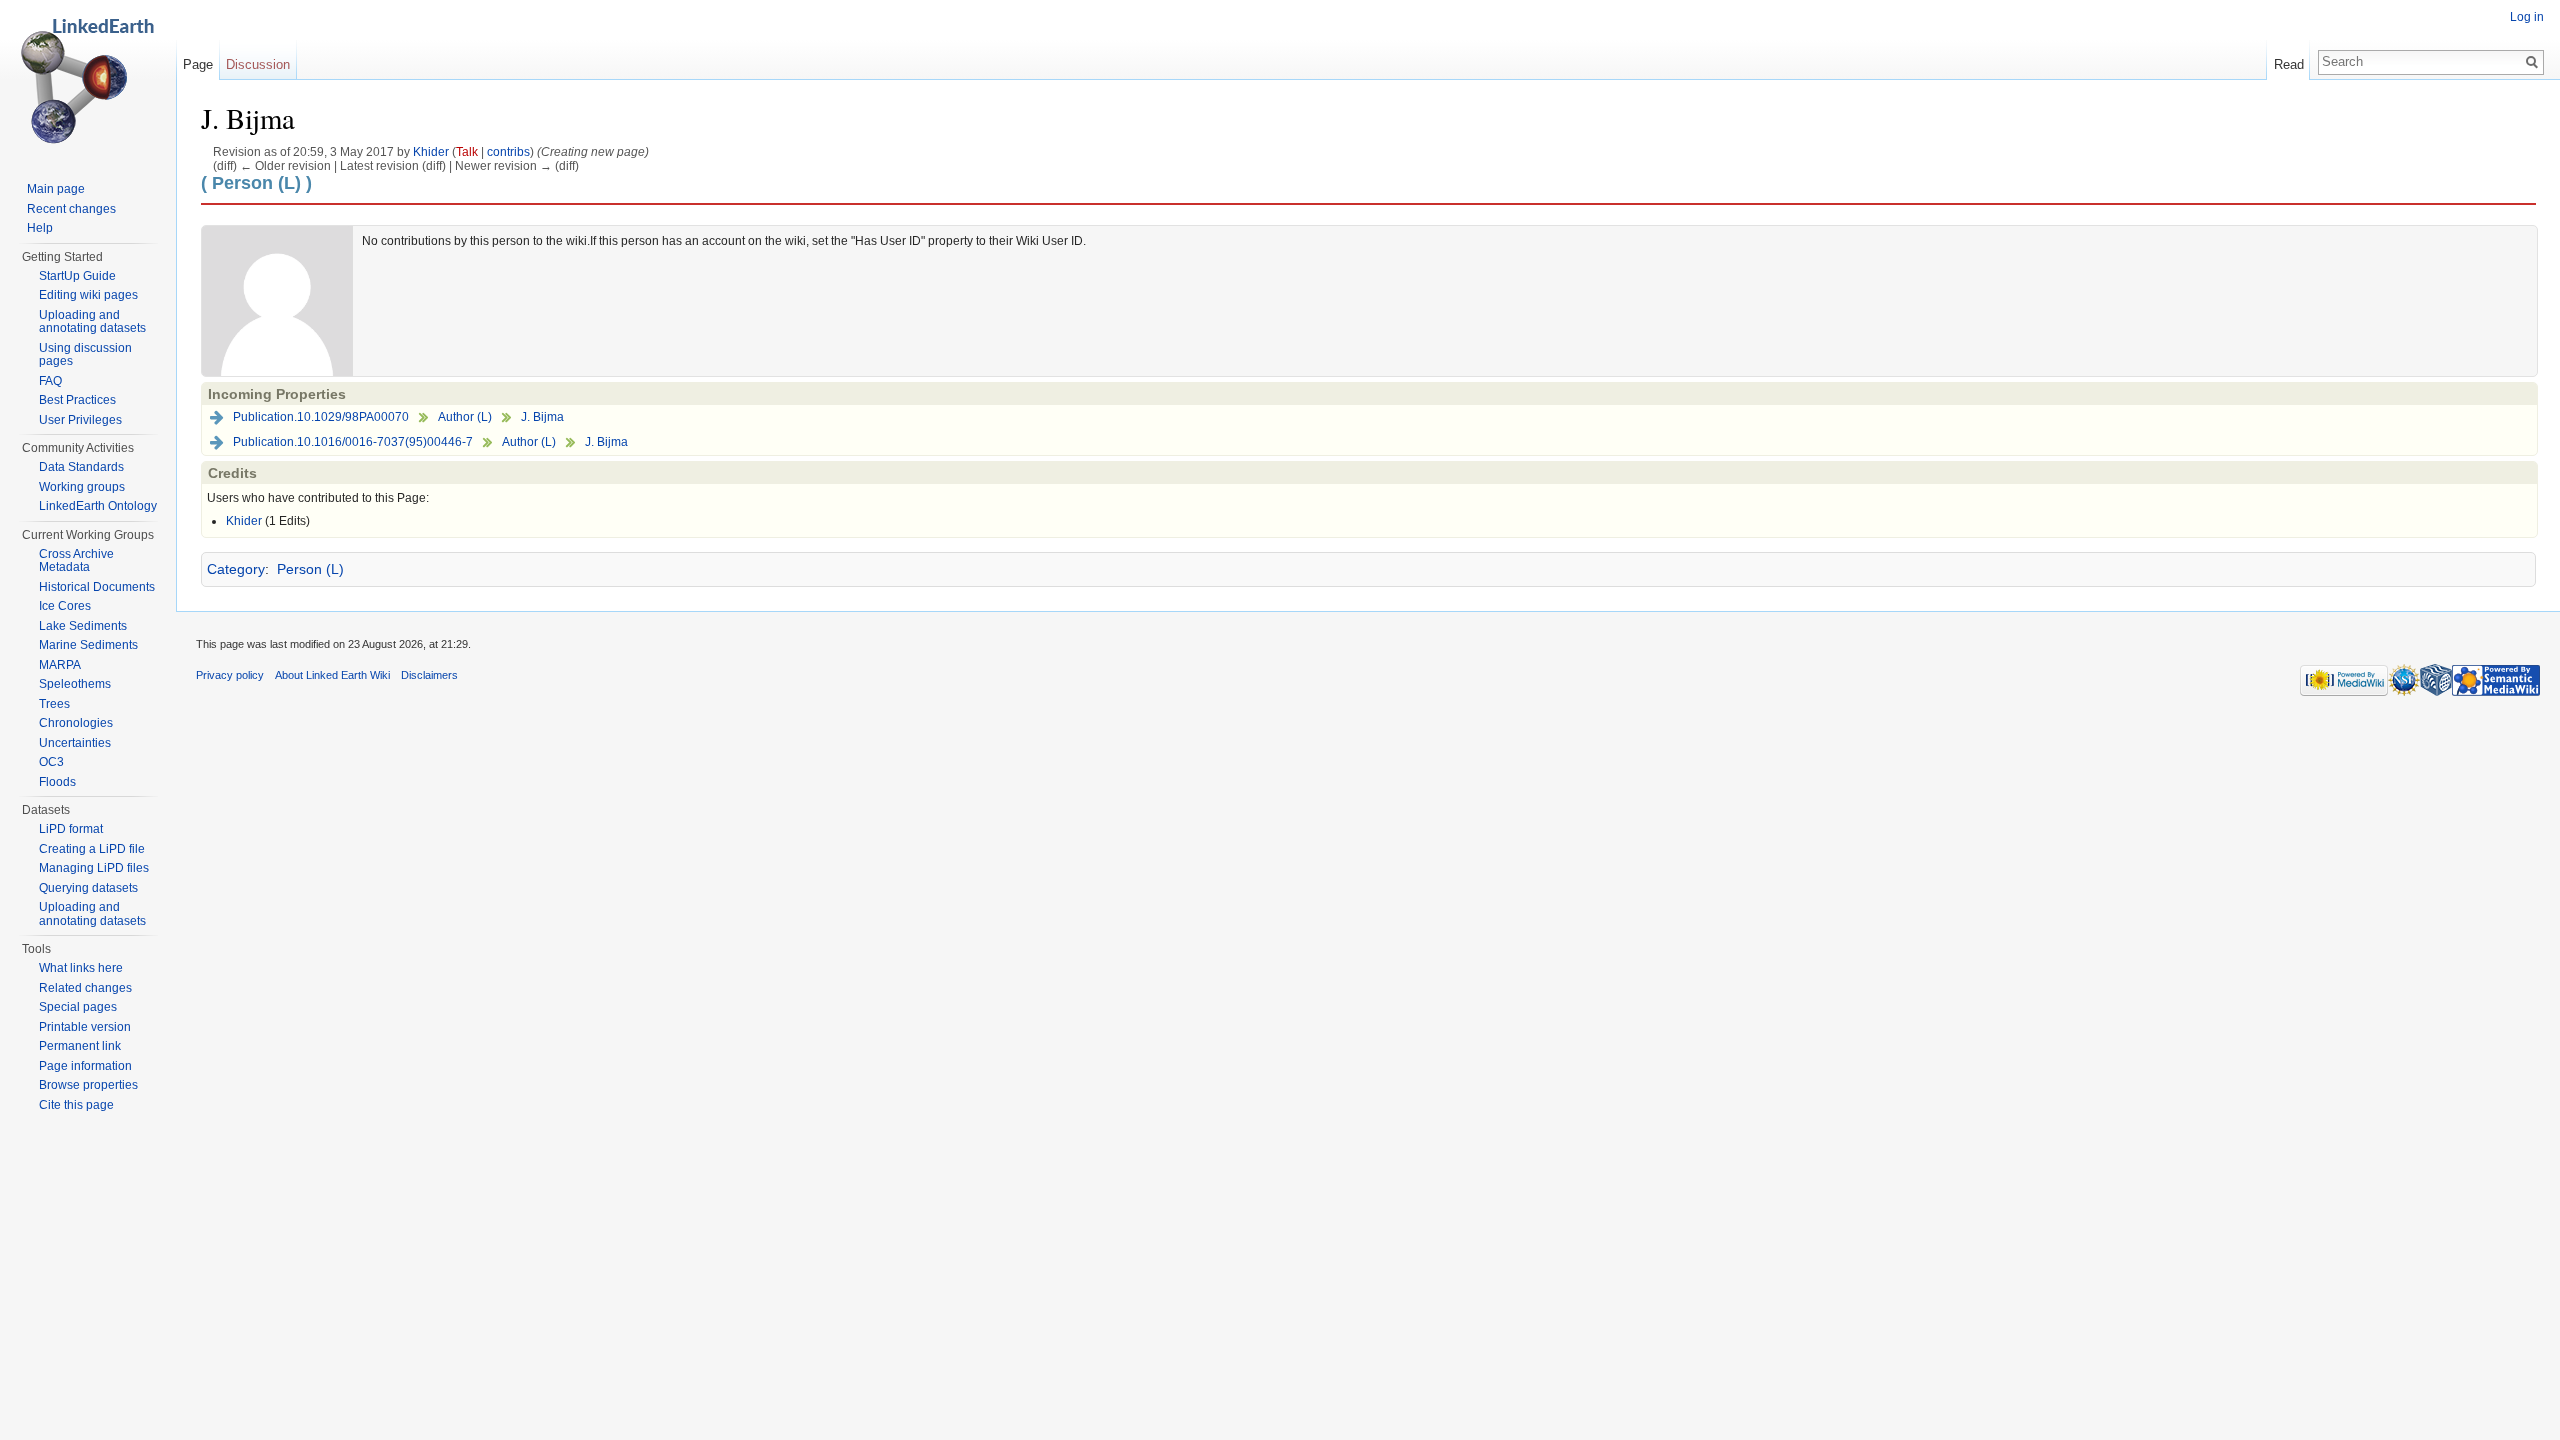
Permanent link (80, 1046)
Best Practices (77, 400)
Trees (54, 704)
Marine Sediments (88, 645)
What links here (81, 968)
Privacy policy (230, 675)
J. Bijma (542, 417)
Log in (2527, 17)
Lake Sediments (83, 626)
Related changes (85, 988)
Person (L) (310, 569)
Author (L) (465, 417)
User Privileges (80, 420)
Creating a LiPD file (92, 849)
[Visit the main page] (88, 80)
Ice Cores (65, 606)
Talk (467, 151)
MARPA (60, 665)
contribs (508, 151)
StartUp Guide (77, 276)
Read (2289, 64)
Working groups (82, 487)
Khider (431, 151)
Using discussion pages (85, 355)
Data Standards (81, 467)
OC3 (51, 762)
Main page (56, 189)
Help (40, 228)
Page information (85, 1066)
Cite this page (76, 1105)
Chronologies (76, 723)
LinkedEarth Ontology (98, 506)
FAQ (50, 381)
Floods (57, 782)
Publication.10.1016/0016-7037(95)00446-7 (353, 442)
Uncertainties (75, 743)
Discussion (258, 64)
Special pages (78, 1007)
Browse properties (88, 1085)
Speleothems (75, 684)
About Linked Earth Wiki (332, 675)
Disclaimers (429, 675)
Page (198, 64)
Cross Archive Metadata (76, 561)
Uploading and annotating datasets (92, 322)
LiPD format (71, 829)
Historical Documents (97, 587)
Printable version (85, 1027)
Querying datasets (88, 888)
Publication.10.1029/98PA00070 (321, 417)
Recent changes (71, 209)
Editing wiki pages (88, 295)
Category (236, 569)
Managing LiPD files (94, 868)
